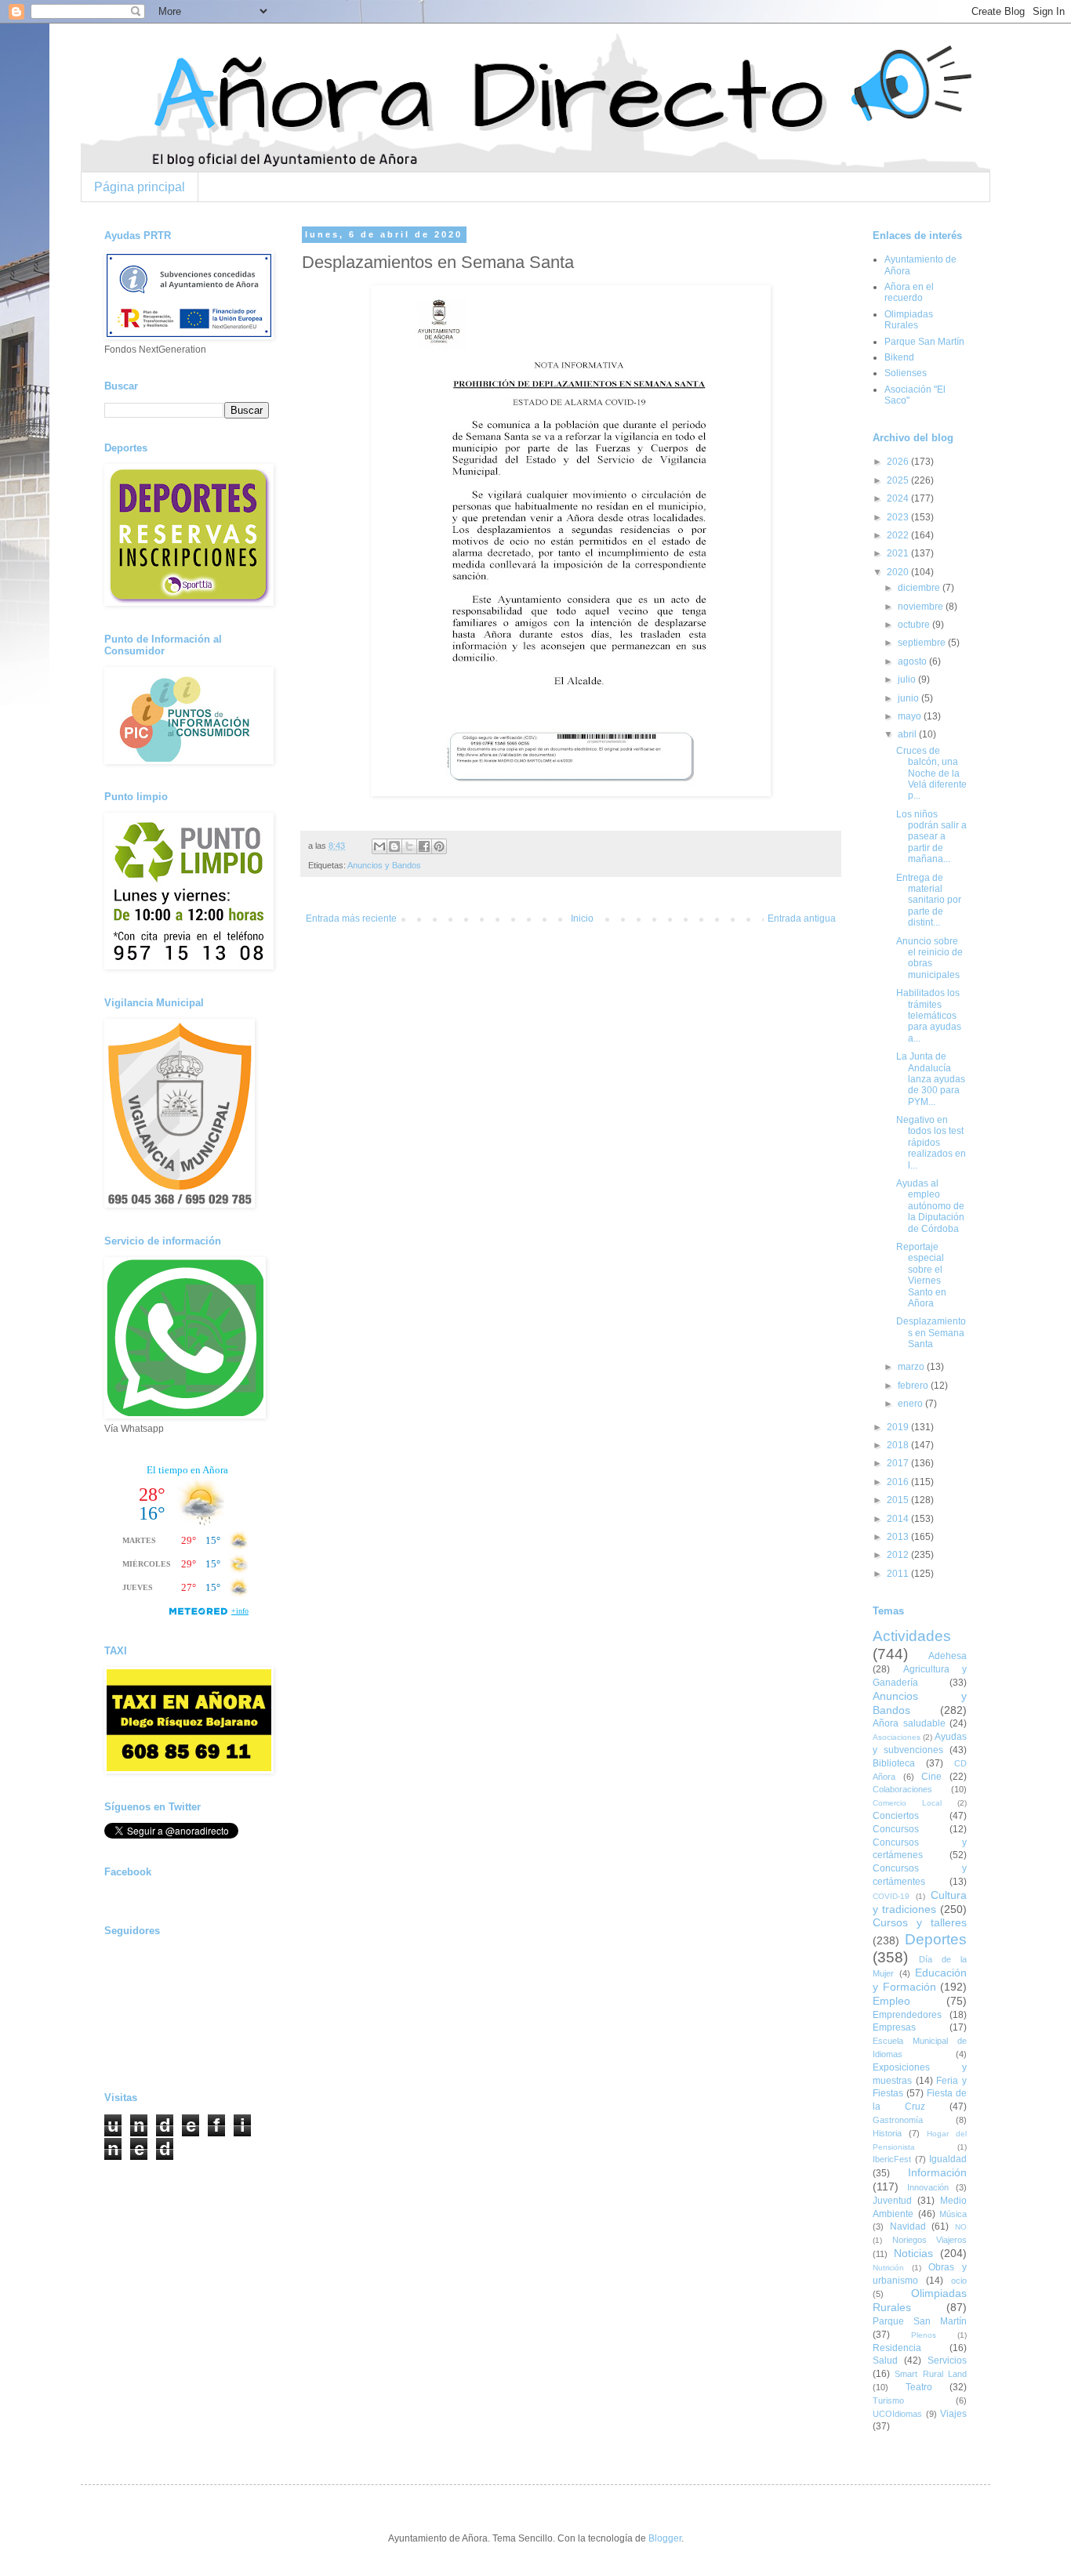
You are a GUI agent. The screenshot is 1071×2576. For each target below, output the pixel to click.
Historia (887, 2133)
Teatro (919, 2387)
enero (911, 1404)
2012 (899, 1555)
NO (961, 2227)
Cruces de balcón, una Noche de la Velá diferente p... (931, 774)
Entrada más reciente (351, 918)
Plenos (924, 2335)
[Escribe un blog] (394, 846)
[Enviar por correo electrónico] (379, 846)
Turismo (888, 2400)
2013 (899, 1537)
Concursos (896, 1829)
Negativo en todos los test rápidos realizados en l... (931, 1143)
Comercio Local (907, 1803)
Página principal (140, 187)
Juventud (892, 2201)
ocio (959, 2281)
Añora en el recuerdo (909, 292)
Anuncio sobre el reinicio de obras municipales (929, 958)
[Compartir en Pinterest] (439, 846)
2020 (899, 572)
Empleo (891, 2001)
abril (908, 734)
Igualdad (948, 2159)
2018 (899, 1445)
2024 (899, 498)
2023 (899, 517)
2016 (899, 1482)
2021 (899, 553)
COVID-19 (891, 1896)
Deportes (936, 1939)
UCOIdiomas (897, 2414)
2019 (899, 1427)
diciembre (920, 588)
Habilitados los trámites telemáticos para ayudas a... (929, 1016)
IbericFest (892, 2159)
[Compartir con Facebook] (424, 846)
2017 (899, 1463)
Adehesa (948, 1656)
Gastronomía (898, 2120)
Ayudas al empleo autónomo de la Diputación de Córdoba (930, 1206)
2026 (899, 462)
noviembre (922, 607)
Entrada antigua (802, 918)
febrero (914, 1386)
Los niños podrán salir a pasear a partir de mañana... (931, 837)
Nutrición (888, 2268)
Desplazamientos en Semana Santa (931, 1333)
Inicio (582, 918)
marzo (912, 1367)
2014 (899, 1519)
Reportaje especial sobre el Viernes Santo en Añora (921, 1275)
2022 (899, 535)
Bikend (899, 357)
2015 (899, 1500)
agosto (913, 661)
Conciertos (896, 1816)
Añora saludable (909, 1723)
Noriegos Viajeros (930, 2240)
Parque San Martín (924, 342)
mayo (911, 716)
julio (908, 679)
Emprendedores (907, 2015)
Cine (931, 1777)
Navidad (908, 2226)
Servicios (947, 2360)
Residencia (897, 2348)
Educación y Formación (920, 1980)
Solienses (906, 373)
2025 (899, 480)
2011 (899, 1574)
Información (937, 2172)
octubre (915, 625)
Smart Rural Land (931, 2374)
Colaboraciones (902, 1789)
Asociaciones (897, 1737)
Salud (885, 2360)
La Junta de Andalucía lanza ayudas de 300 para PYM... (931, 1079)
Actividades (912, 1636)
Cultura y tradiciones (920, 1902)
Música (953, 2214)
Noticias (913, 2253)
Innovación (928, 2187)
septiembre (923, 643)
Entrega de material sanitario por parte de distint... (929, 900)
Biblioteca (894, 1763)
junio (909, 698)
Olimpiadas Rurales (909, 320)
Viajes (953, 2414)
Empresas (894, 2027)
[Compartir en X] (409, 846)
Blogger (665, 2538)
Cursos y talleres (920, 1922)
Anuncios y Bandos (384, 865)
